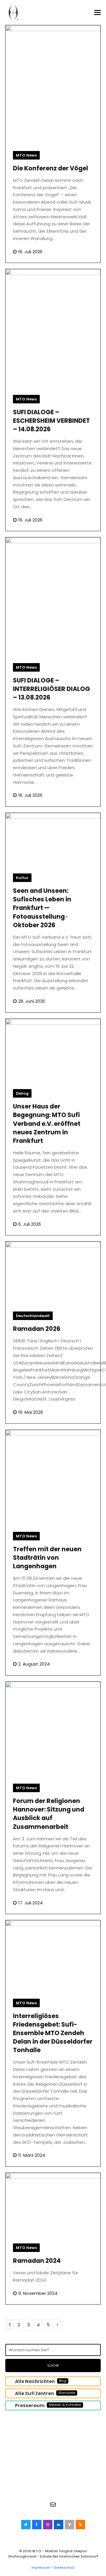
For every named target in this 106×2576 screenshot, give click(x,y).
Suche (53, 2365)
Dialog (22, 1093)
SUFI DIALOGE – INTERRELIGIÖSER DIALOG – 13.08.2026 (52, 689)
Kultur (22, 878)
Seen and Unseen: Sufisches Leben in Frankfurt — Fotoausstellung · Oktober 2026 (42, 908)
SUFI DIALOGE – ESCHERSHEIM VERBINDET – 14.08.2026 (51, 421)
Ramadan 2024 (37, 2261)
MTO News (26, 155)
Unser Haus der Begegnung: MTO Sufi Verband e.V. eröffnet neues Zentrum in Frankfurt (47, 1123)
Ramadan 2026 (37, 1329)
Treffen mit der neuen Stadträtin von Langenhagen (47, 1558)
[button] (97, 13)
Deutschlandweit (33, 1316)
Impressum (41, 2567)
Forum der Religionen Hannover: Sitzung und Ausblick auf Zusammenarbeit (49, 1814)
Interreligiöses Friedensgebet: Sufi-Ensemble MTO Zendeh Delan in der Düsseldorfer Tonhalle (53, 2033)
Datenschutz (64, 2567)
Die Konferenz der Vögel (50, 168)
